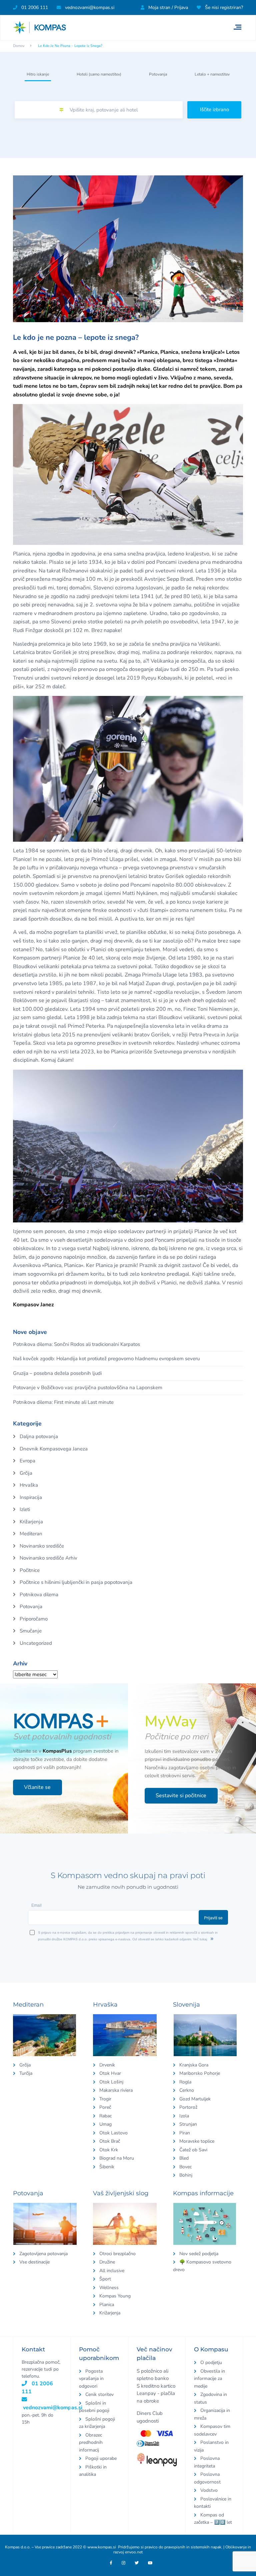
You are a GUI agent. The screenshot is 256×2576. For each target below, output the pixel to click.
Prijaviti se (219, 1296)
